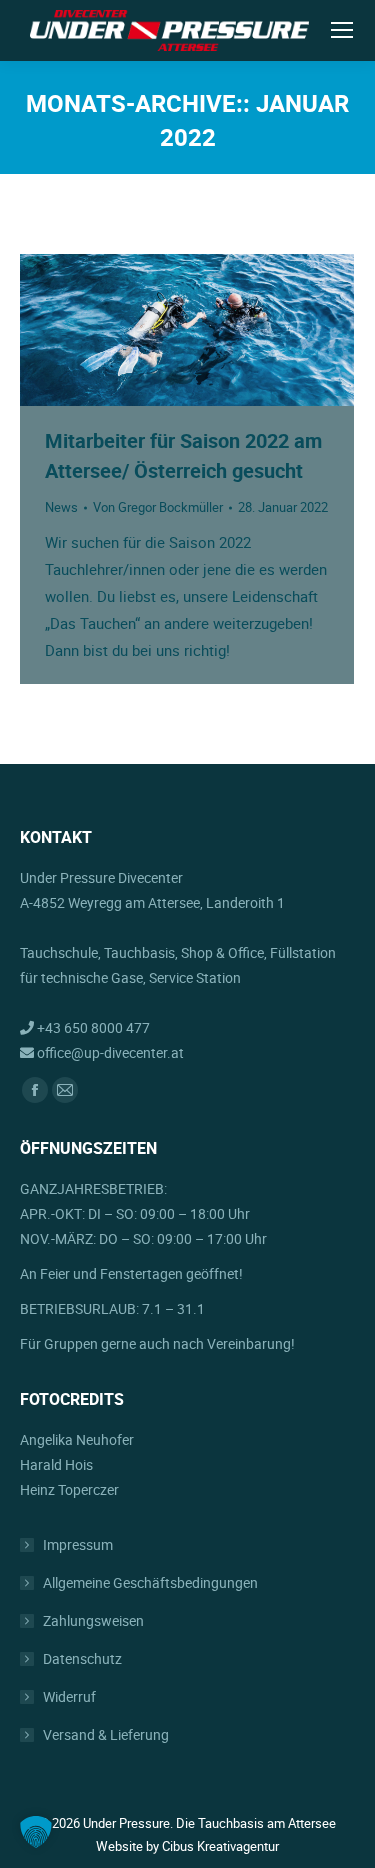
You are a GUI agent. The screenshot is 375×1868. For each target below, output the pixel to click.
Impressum (78, 1544)
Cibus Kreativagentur (220, 1846)
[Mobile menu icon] (342, 30)
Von (158, 507)
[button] (36, 1832)
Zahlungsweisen (93, 1620)
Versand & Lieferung (106, 1734)
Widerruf (69, 1696)
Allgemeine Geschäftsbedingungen (150, 1582)
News (61, 507)
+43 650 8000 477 (92, 1027)
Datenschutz (82, 1658)
